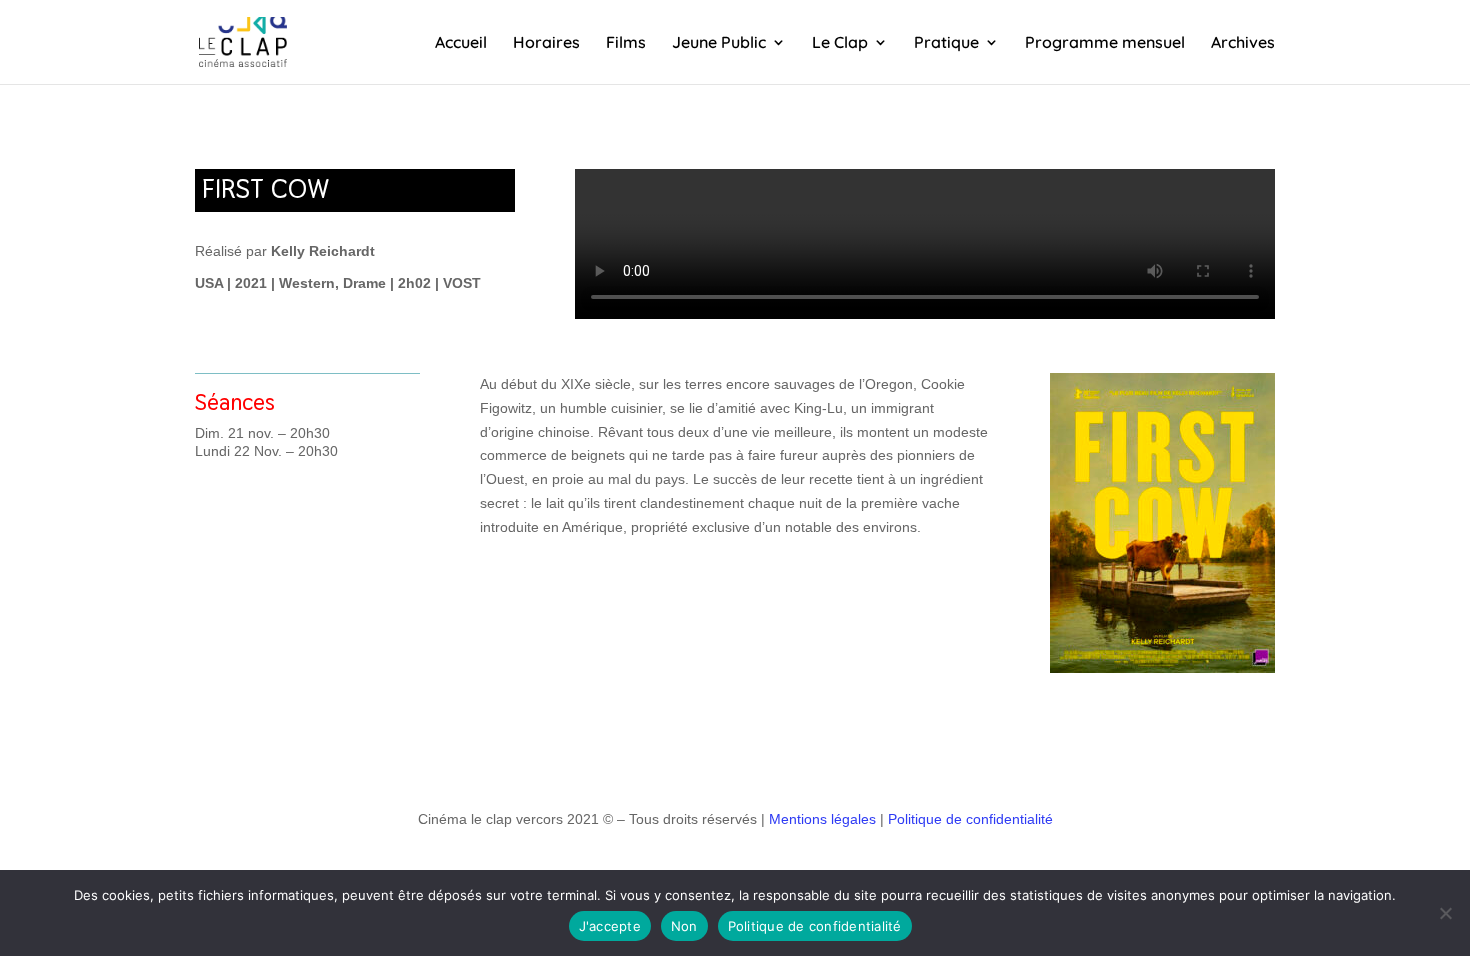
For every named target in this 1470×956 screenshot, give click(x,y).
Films (626, 43)
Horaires (546, 43)
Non (684, 926)
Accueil (461, 43)
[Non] (1445, 913)
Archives (1243, 43)
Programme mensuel (1105, 43)
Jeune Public (719, 43)
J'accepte (610, 926)
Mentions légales (822, 819)
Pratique (946, 43)
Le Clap (840, 43)
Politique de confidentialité (970, 819)
